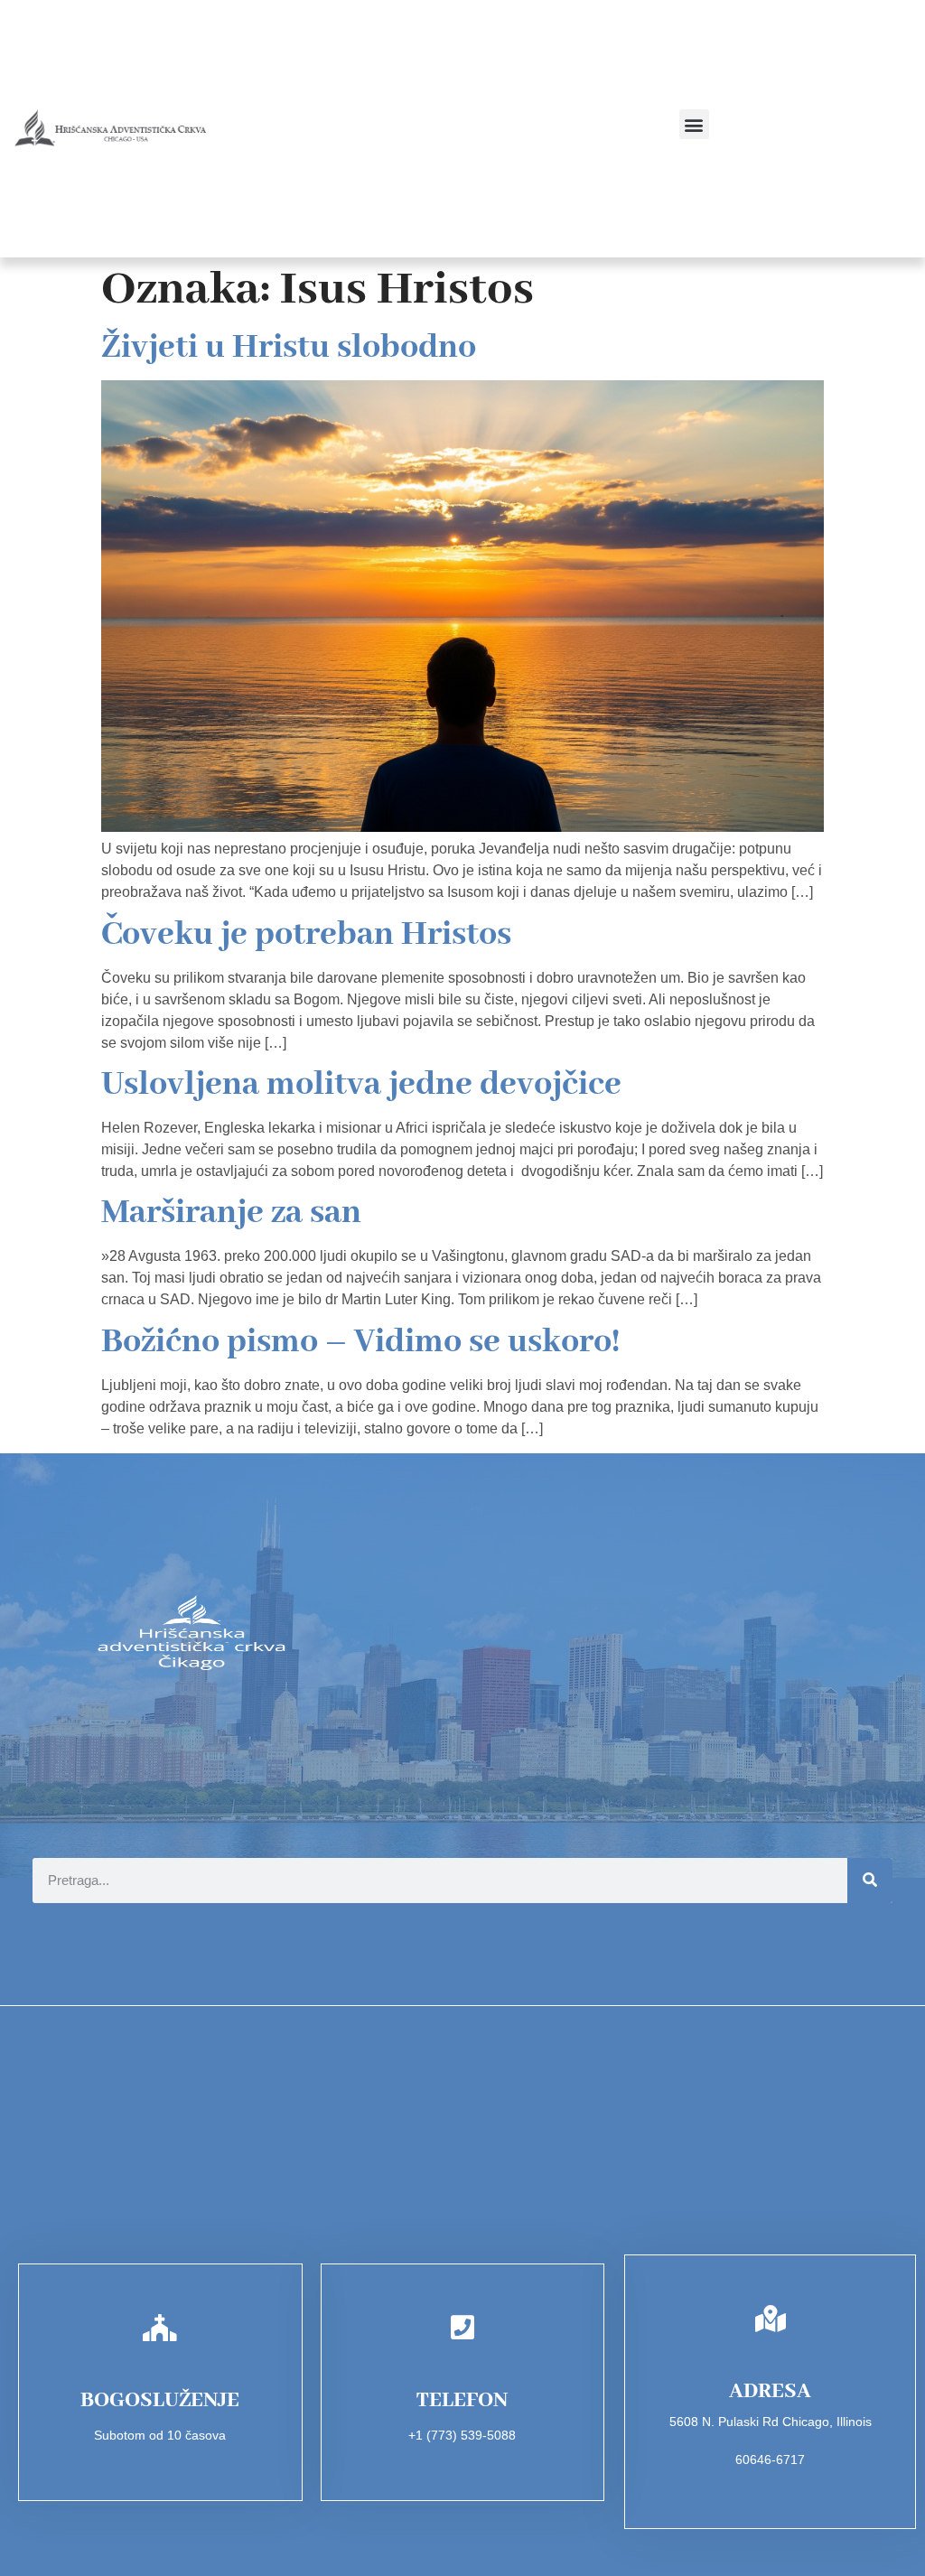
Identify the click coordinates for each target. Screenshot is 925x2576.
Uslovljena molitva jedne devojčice (361, 1085)
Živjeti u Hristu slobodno (289, 348)
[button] (694, 124)
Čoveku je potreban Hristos (306, 935)
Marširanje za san (231, 1213)
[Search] (870, 1881)
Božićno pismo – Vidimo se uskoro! (360, 1342)
